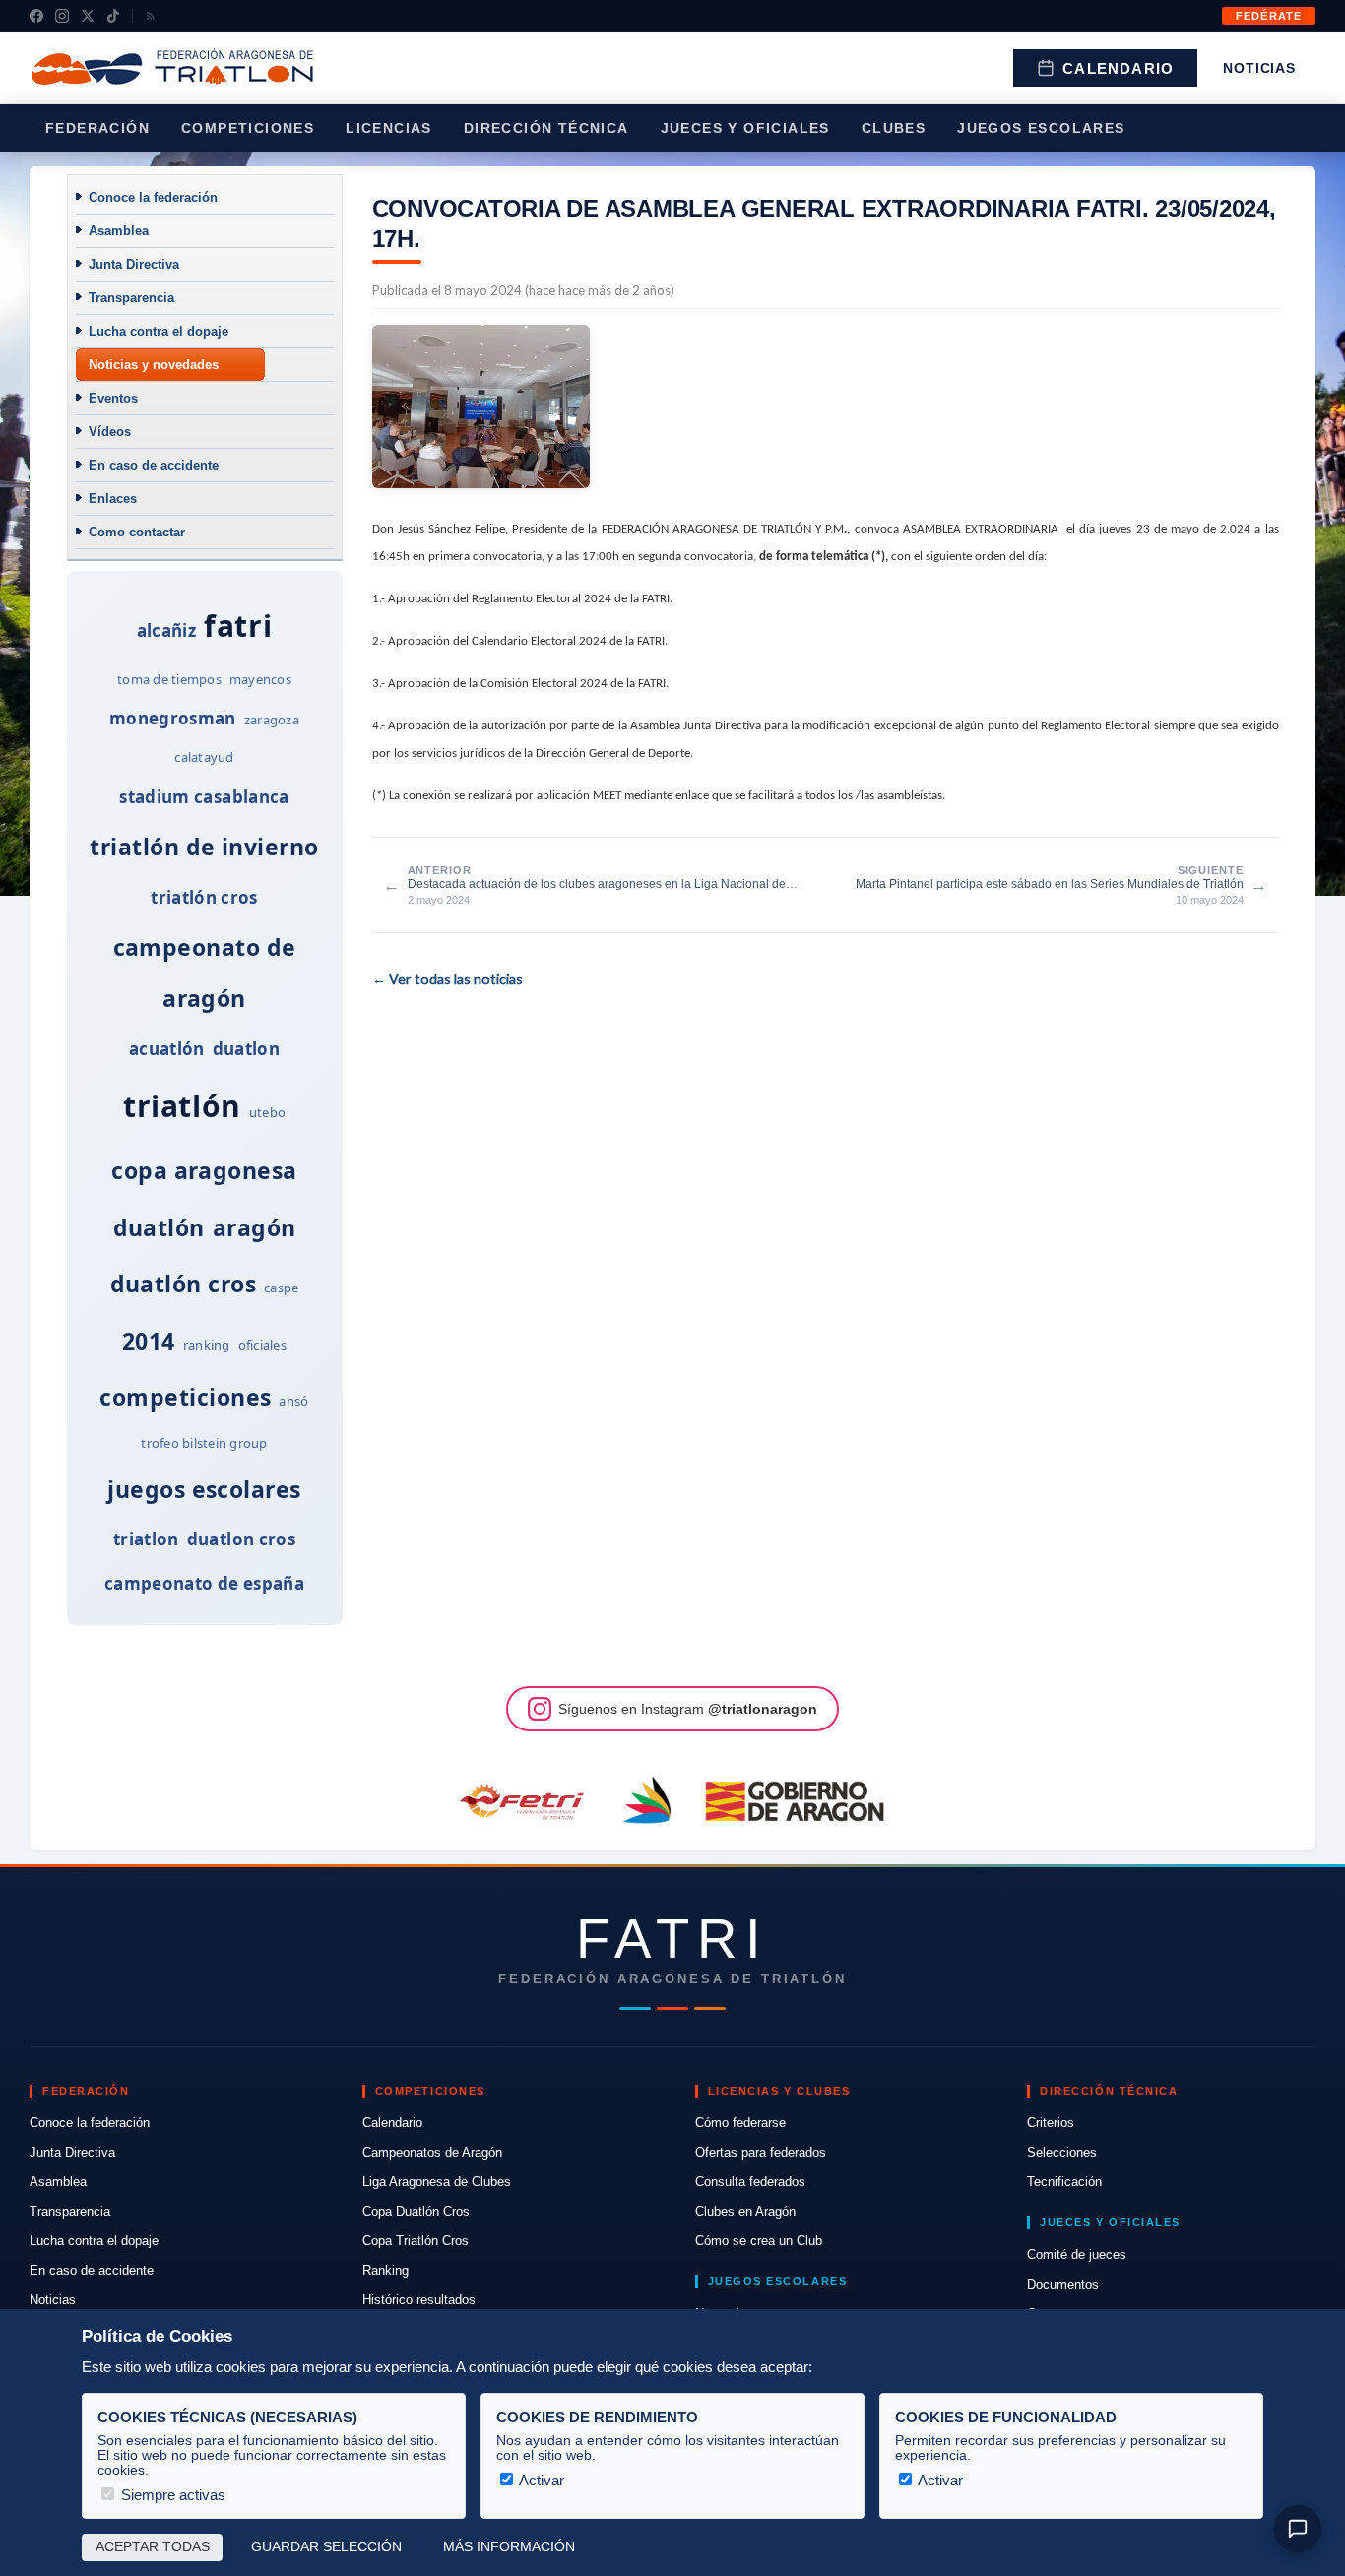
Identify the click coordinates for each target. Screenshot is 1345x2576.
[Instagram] (62, 16)
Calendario (1118, 68)
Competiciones (248, 128)
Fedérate (1269, 16)
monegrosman (173, 718)
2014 (149, 1341)
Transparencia (131, 298)
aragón (255, 1227)
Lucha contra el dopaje (159, 331)
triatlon (146, 1539)
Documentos (1063, 2284)
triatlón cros (204, 897)
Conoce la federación (153, 197)
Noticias (1259, 68)
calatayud (204, 757)
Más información (509, 2547)
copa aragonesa (204, 1170)
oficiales (262, 1345)
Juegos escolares (1041, 128)
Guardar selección (326, 2547)
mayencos (260, 679)
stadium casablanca (204, 797)
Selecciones (1062, 2152)
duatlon (246, 1049)
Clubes (894, 128)
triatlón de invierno (204, 847)
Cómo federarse (740, 2123)
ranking (207, 1345)
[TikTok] (113, 16)
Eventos (113, 398)
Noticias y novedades (154, 365)
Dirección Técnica (546, 128)
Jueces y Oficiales (745, 128)
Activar (540, 2480)
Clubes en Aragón (745, 2211)
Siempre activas (171, 2495)
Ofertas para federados (761, 2152)
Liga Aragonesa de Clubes (437, 2182)
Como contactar (137, 532)
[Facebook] (36, 16)
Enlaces (113, 499)
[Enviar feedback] (1298, 2529)
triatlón (182, 1106)
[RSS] (151, 16)
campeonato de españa (204, 1583)
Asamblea (119, 231)
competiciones (185, 1397)
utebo (267, 1112)
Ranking (385, 2270)
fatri (238, 626)
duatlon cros (241, 1539)
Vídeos (110, 432)
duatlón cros (184, 1284)
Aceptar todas (153, 2547)
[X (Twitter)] (88, 16)
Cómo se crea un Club (759, 2241)
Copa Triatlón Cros (416, 2241)
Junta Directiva (134, 264)
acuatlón (167, 1049)
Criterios (1051, 2123)
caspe (281, 1288)
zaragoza (272, 720)
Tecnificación (1064, 2182)
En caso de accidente (154, 465)
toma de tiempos (169, 679)
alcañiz (166, 630)
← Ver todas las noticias (448, 979)
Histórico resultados (419, 2300)
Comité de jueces (1077, 2255)
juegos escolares (204, 1489)
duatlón (159, 1227)
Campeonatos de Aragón (432, 2152)
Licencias (389, 128)
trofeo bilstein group (204, 1443)
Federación (97, 128)
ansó (293, 1401)
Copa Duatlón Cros (416, 2211)
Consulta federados (750, 2182)
